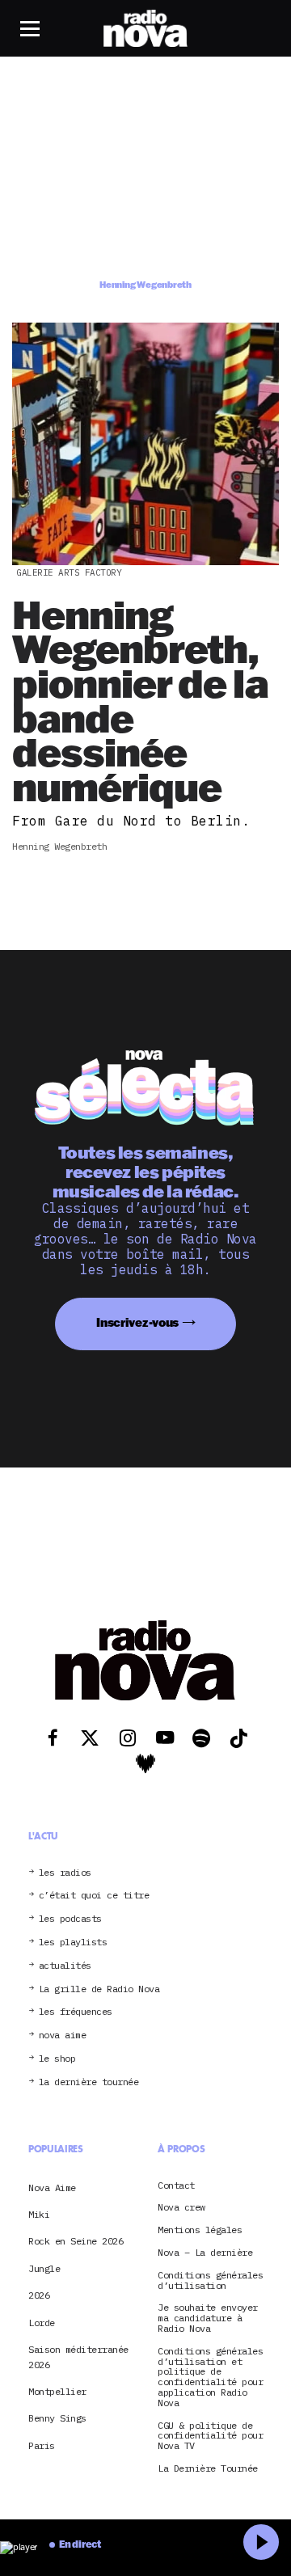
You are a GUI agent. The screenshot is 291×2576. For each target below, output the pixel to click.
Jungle (44, 2268)
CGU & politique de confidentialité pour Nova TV (210, 2436)
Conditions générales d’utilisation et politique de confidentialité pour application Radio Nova (210, 2378)
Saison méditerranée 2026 (78, 2356)
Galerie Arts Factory (69, 572)
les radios (65, 1873)
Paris (42, 2445)
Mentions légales (200, 2230)
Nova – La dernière (205, 2253)
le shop (57, 2059)
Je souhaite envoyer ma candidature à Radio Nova (208, 2318)
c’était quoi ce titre (94, 1896)
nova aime (63, 2035)
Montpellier (57, 2391)
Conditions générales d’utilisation (210, 2281)
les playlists (73, 1943)
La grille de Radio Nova (99, 1989)
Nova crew (181, 2208)
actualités (65, 1966)
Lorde (42, 2323)
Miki (39, 2214)
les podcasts (70, 1919)
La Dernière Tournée (208, 2469)
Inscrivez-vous (137, 1322)
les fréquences (76, 2012)
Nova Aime (52, 2187)
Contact (176, 2186)
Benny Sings (57, 2418)
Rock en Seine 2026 (76, 2241)
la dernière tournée (89, 2082)
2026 (39, 2295)
